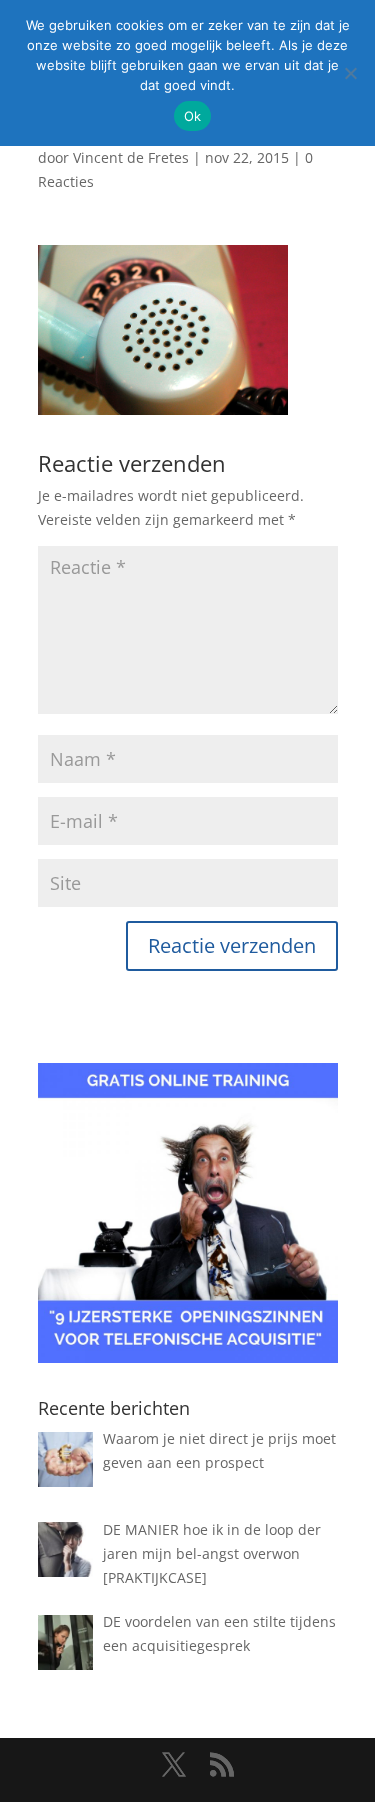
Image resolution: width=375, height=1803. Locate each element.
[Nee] (350, 73)
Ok (193, 116)
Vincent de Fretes (131, 157)
